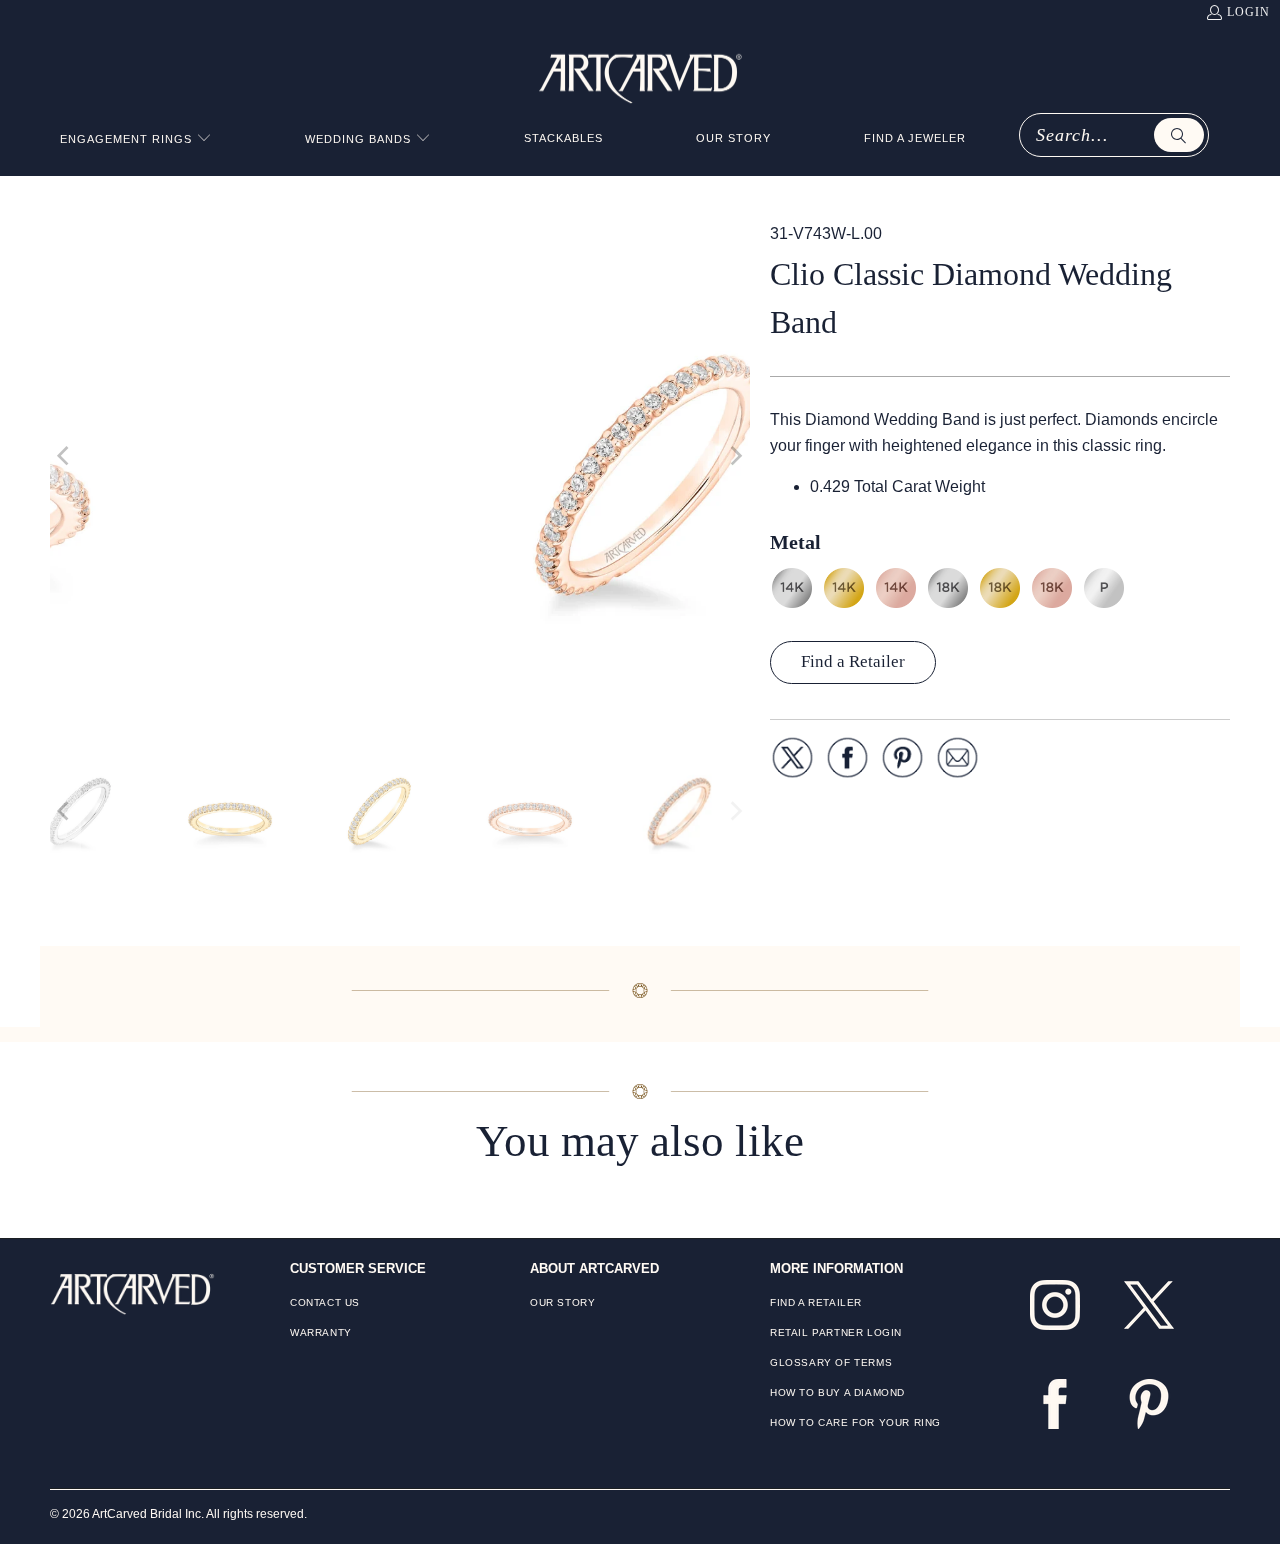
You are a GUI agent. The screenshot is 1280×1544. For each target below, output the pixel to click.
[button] (136, 139)
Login (1248, 12)
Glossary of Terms (831, 1362)
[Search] (1179, 135)
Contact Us (325, 1302)
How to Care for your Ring (855, 1422)
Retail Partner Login (836, 1332)
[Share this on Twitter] (792, 761)
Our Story (562, 1302)
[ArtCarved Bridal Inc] (640, 75)
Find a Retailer (853, 661)
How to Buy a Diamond (837, 1392)
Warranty (321, 1332)
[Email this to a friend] (957, 761)
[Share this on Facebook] (847, 761)
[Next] (735, 456)
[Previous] (65, 456)
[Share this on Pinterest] (902, 761)
